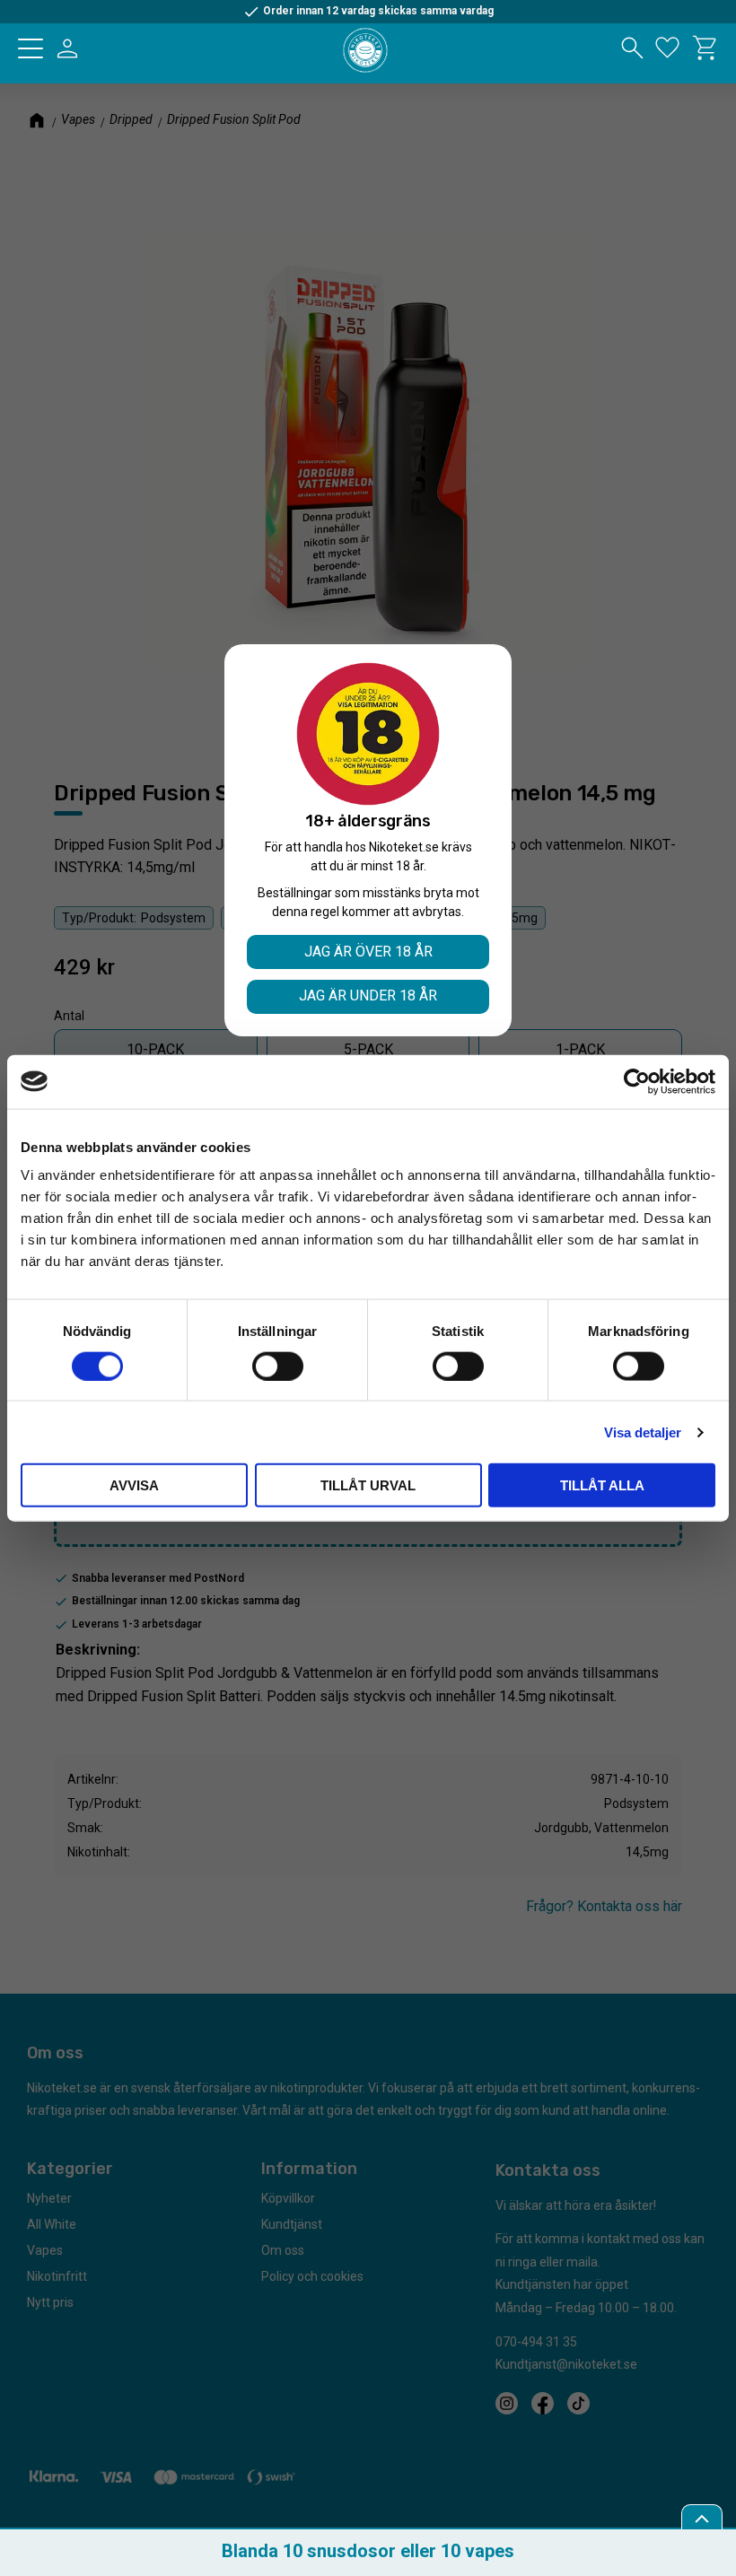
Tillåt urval (368, 1485)
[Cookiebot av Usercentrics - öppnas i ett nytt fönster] (637, 1081)
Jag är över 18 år (368, 952)
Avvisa (134, 1485)
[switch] (278, 1366)
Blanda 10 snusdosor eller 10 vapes (368, 2551)
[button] (31, 48)
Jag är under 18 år (368, 995)
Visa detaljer (643, 1432)
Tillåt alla (602, 1485)
